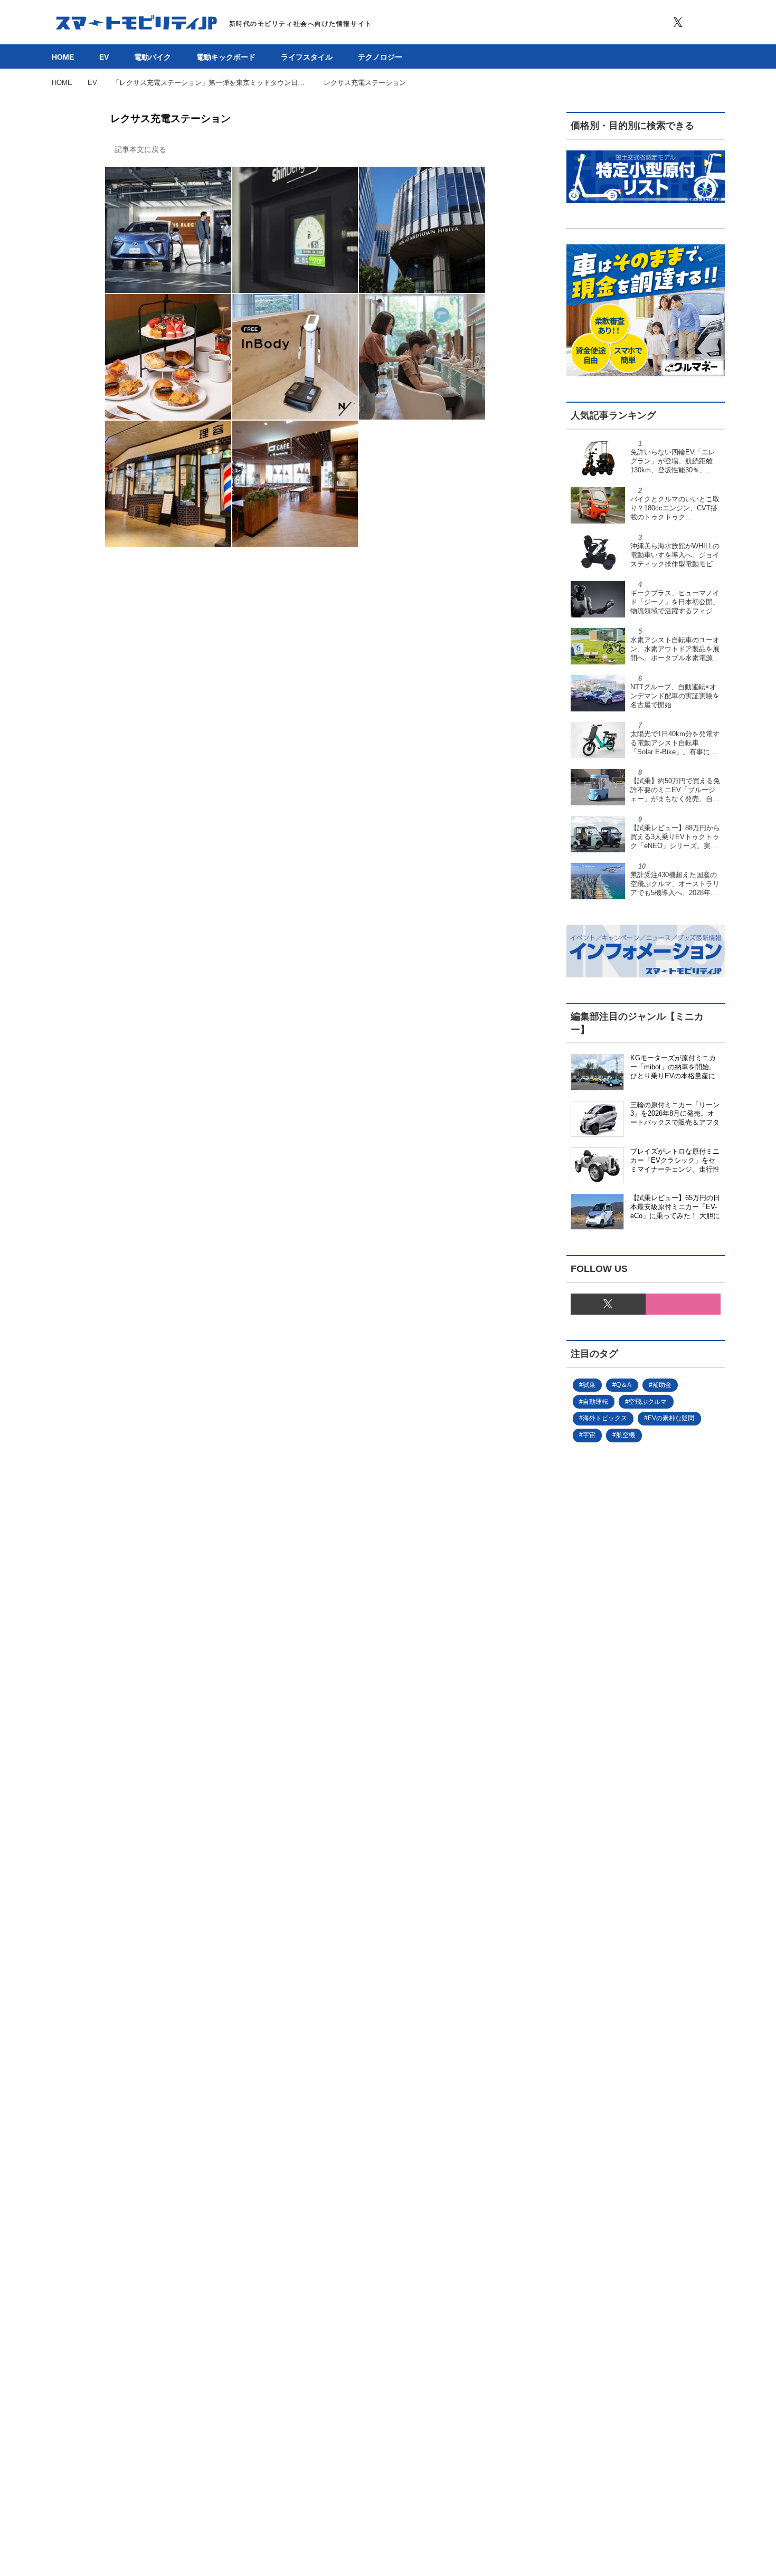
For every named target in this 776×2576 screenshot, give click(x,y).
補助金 (662, 1385)
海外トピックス (605, 1418)
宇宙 (589, 1435)
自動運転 (595, 1402)
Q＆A (624, 1385)
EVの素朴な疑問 (671, 1418)
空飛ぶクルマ (648, 1402)
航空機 (626, 1435)
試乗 (589, 1385)
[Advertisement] (646, 1861)
